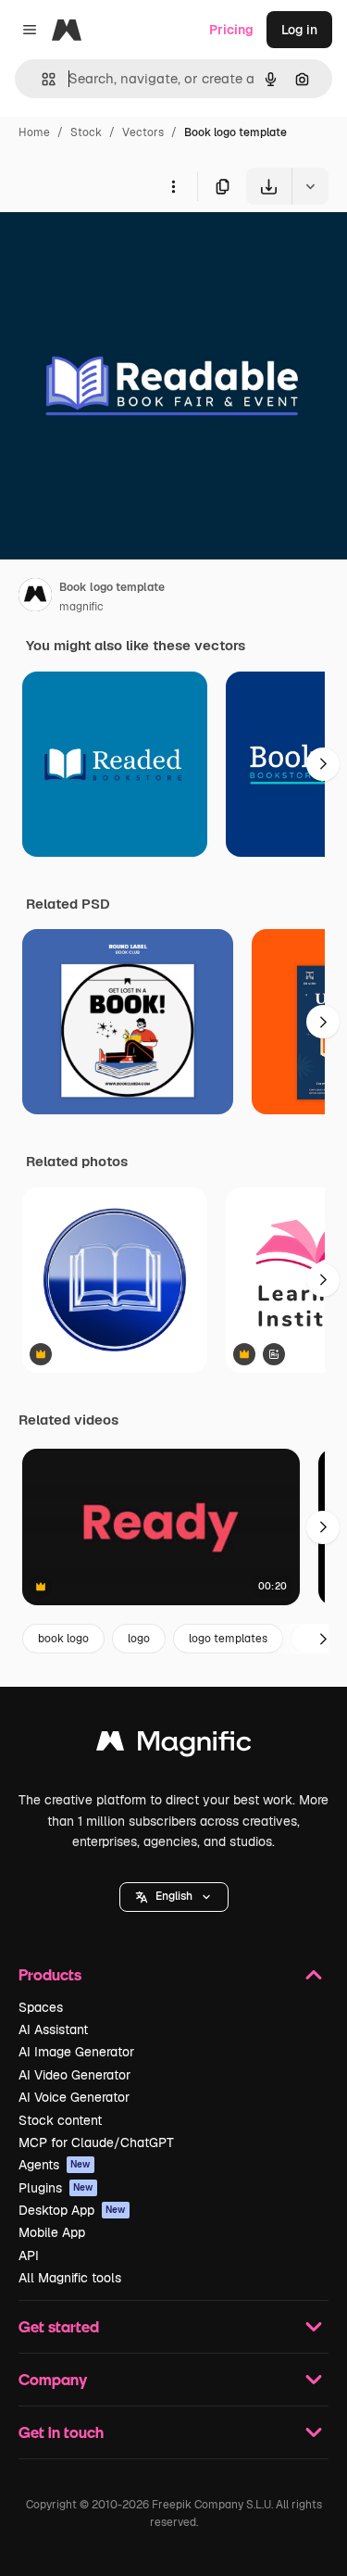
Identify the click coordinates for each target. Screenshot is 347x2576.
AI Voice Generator (74, 2097)
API (29, 2256)
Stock (86, 132)
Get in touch (61, 2432)
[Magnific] (174, 1746)
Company (53, 2379)
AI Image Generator (76, 2052)
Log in (299, 30)
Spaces (41, 2007)
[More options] (173, 186)
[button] (174, 1897)
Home (34, 132)
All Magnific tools (70, 2278)
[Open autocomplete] (41, 79)
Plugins (56, 2188)
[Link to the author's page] (35, 597)
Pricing (231, 30)
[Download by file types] (310, 186)
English (174, 1896)
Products (50, 1974)
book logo (63, 1639)
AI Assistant (53, 2029)
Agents (55, 2165)
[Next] (323, 764)
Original (118, 248)
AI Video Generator (74, 2075)
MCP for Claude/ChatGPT (96, 2142)
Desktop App (72, 2210)
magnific (81, 607)
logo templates (228, 1639)
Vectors (143, 132)
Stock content (60, 2120)
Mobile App (52, 2232)
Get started (59, 2326)
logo (139, 1639)
